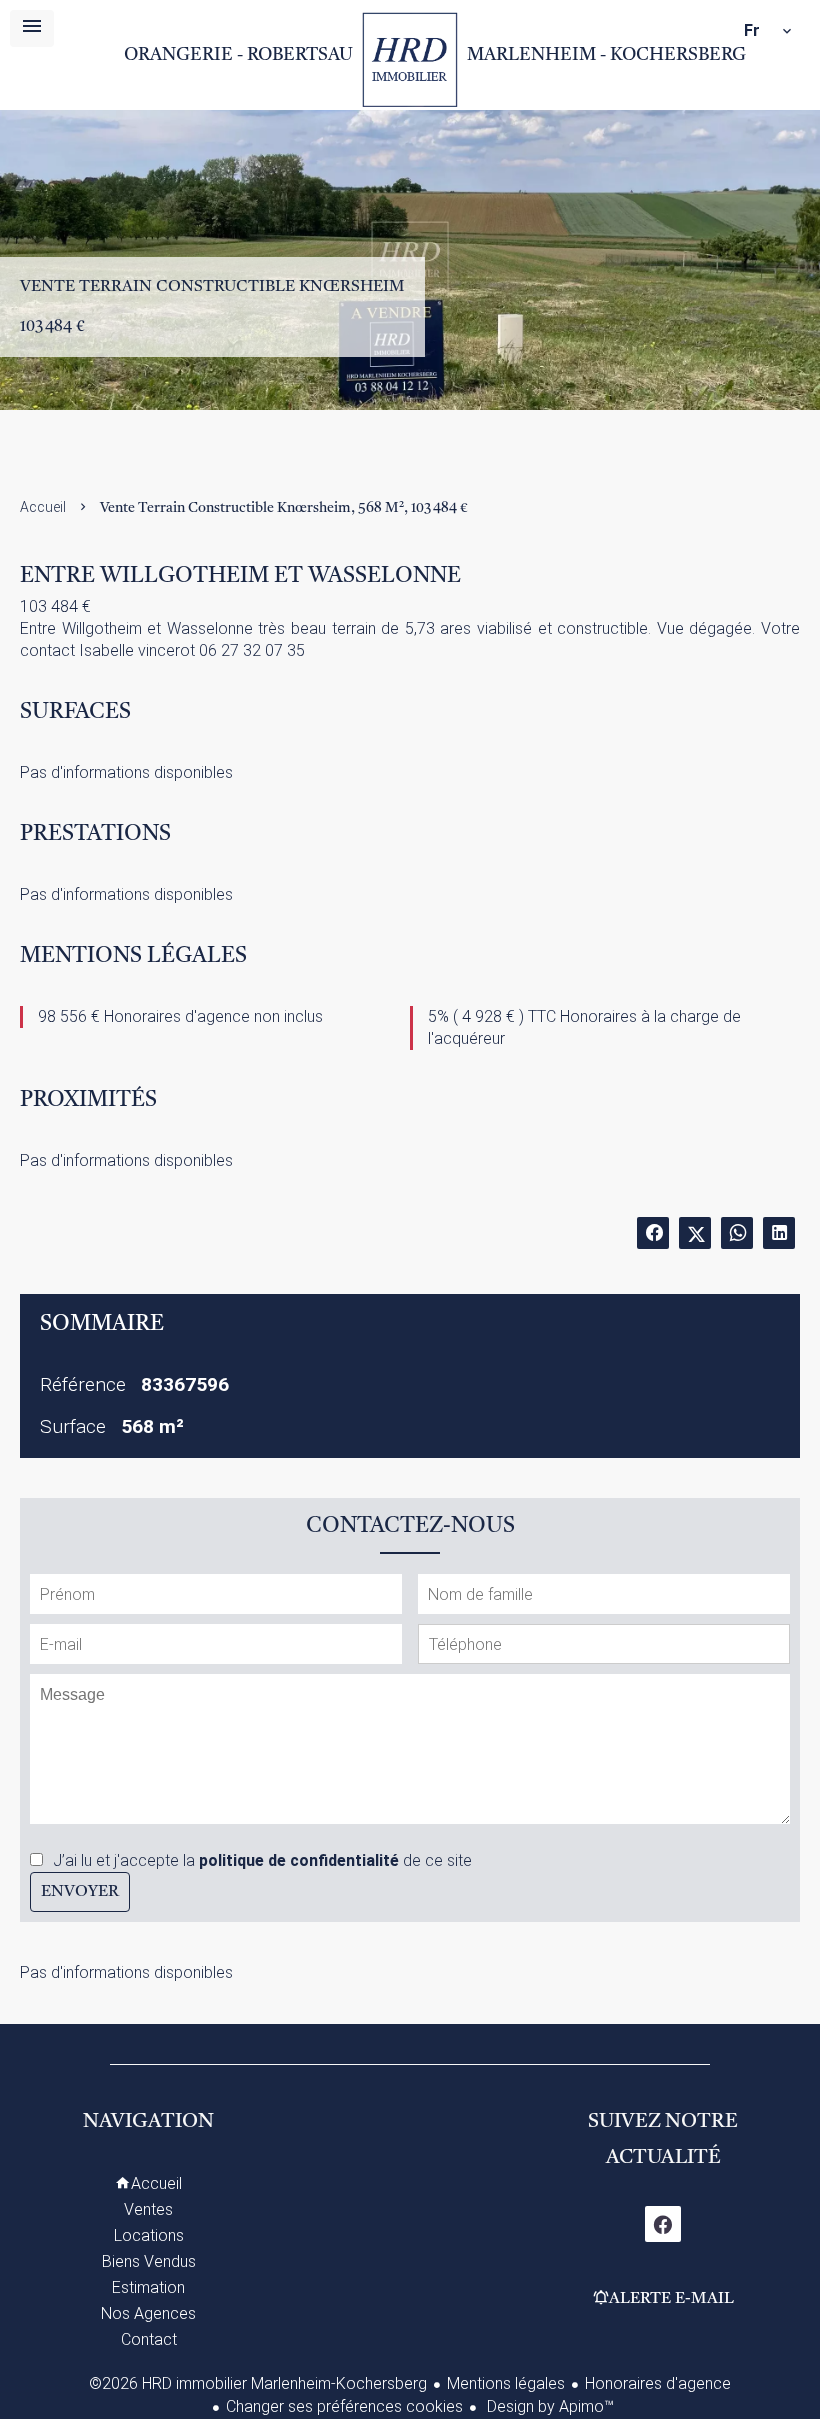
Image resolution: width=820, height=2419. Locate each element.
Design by (548, 2406)
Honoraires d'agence (658, 2383)
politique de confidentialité (299, 1860)
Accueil (410, 60)
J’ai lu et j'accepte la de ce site (262, 1860)
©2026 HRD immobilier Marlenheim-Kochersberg (258, 2383)
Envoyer (80, 1892)
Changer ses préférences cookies (344, 2406)
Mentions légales (506, 2383)
